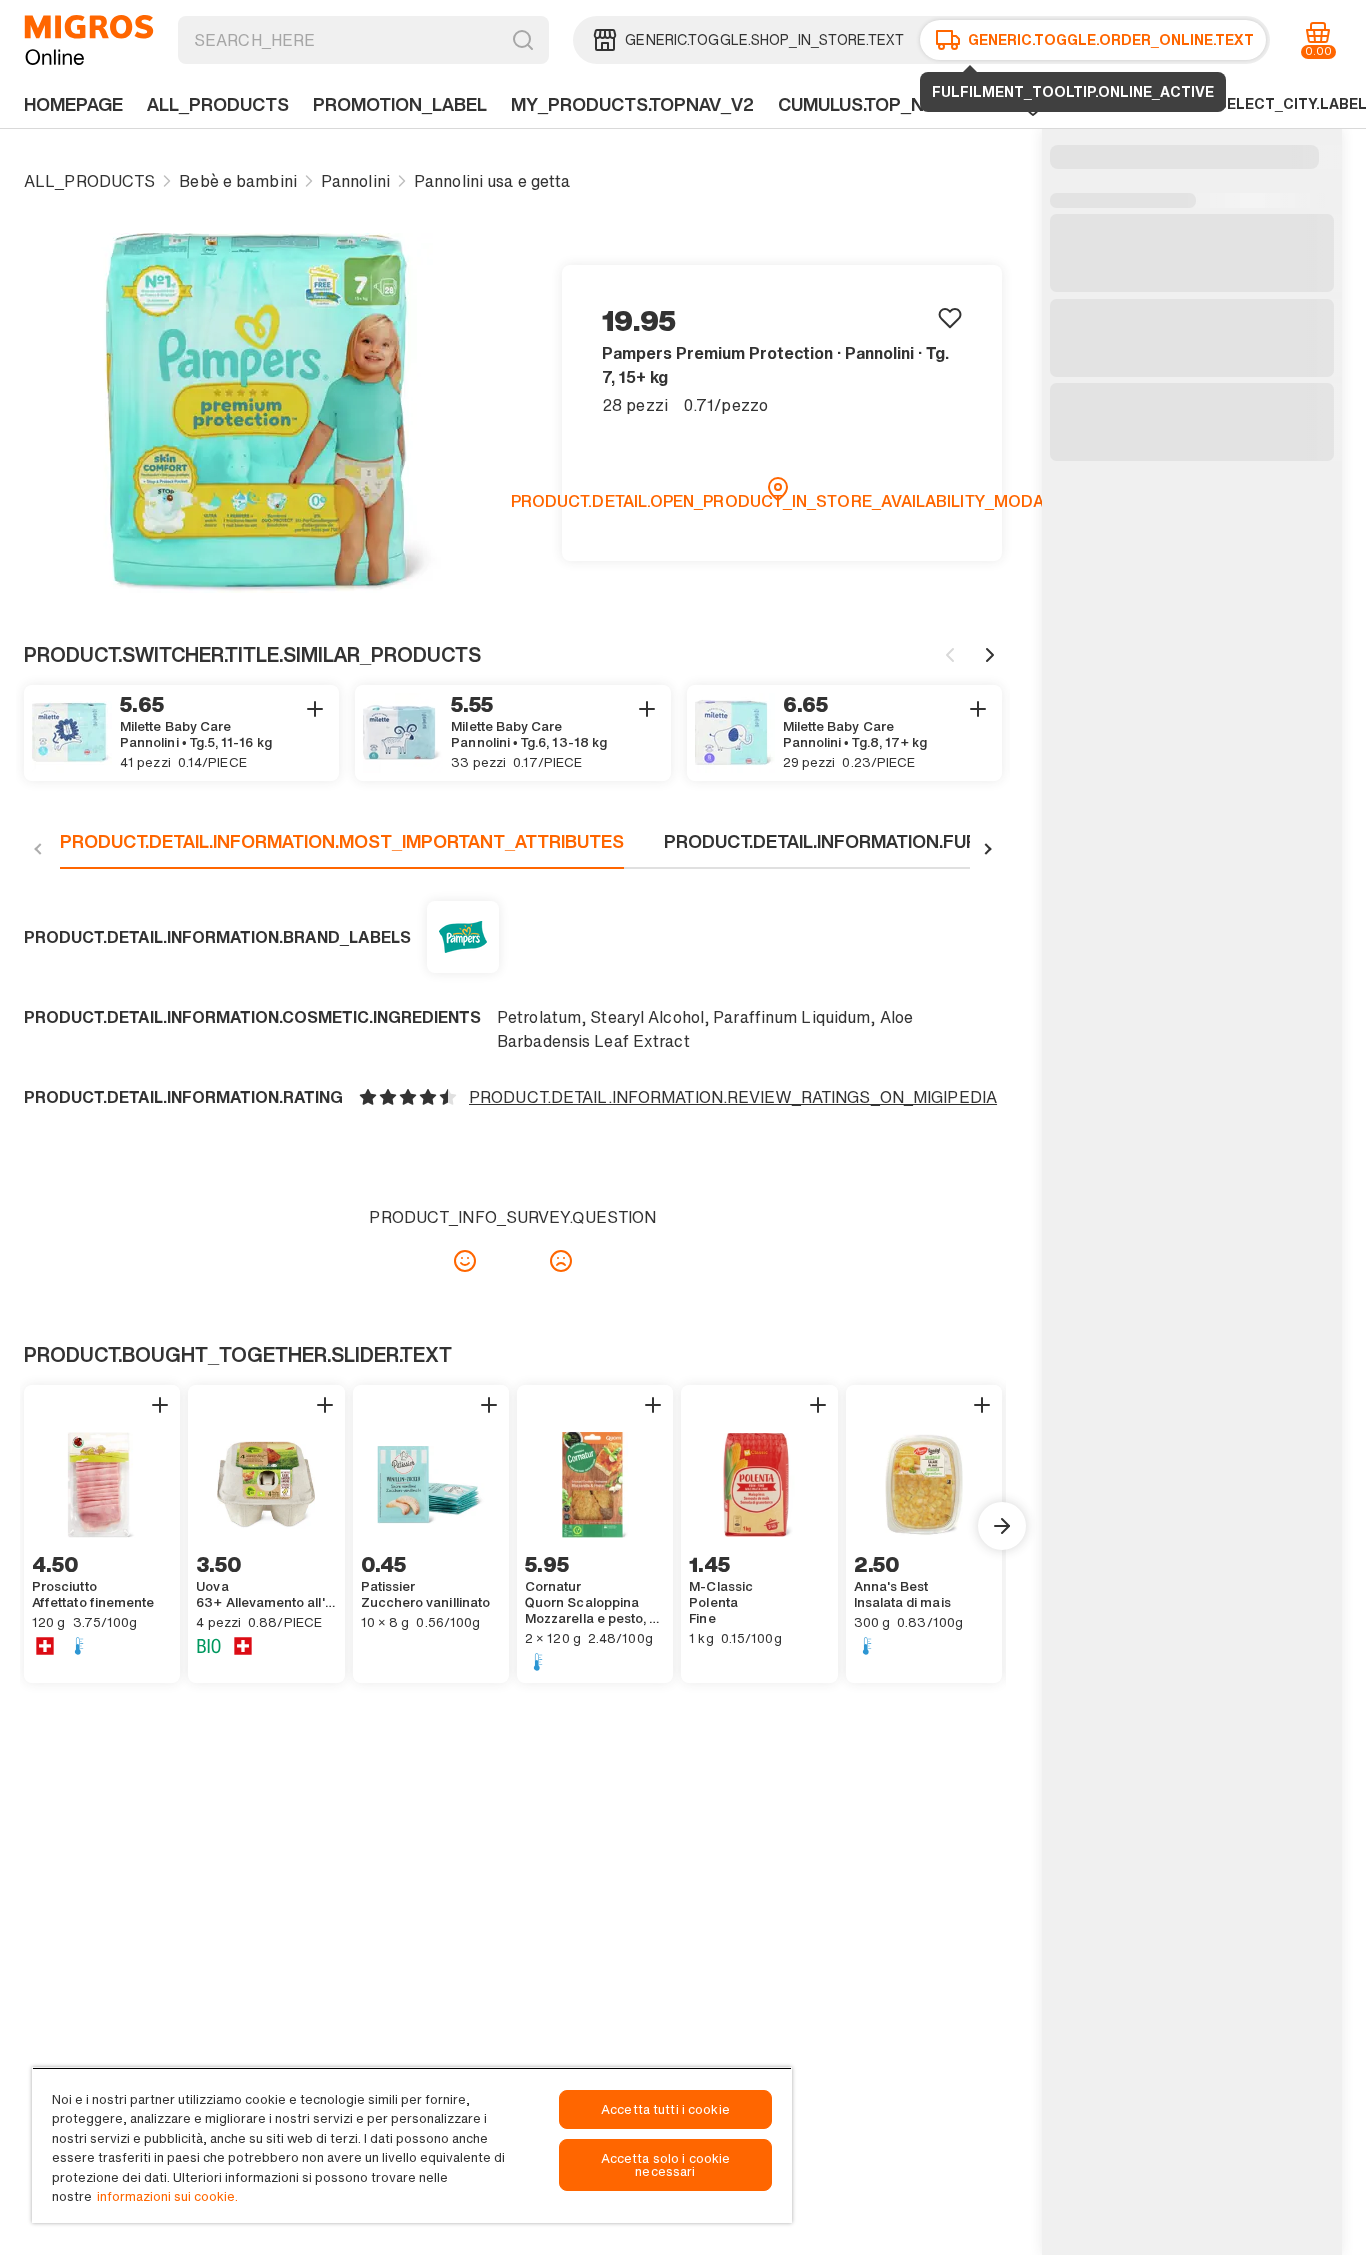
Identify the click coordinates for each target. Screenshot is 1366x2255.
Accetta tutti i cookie (665, 2109)
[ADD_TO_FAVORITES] (950, 317)
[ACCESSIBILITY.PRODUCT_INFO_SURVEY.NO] (561, 1261)
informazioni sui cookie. (167, 2196)
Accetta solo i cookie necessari (666, 2165)
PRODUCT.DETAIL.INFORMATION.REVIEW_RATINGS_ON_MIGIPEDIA (733, 1097)
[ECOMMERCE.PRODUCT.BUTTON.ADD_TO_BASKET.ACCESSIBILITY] (315, 709)
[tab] (342, 849)
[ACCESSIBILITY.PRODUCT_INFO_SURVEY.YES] (465, 1261)
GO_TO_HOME (89, 40)
